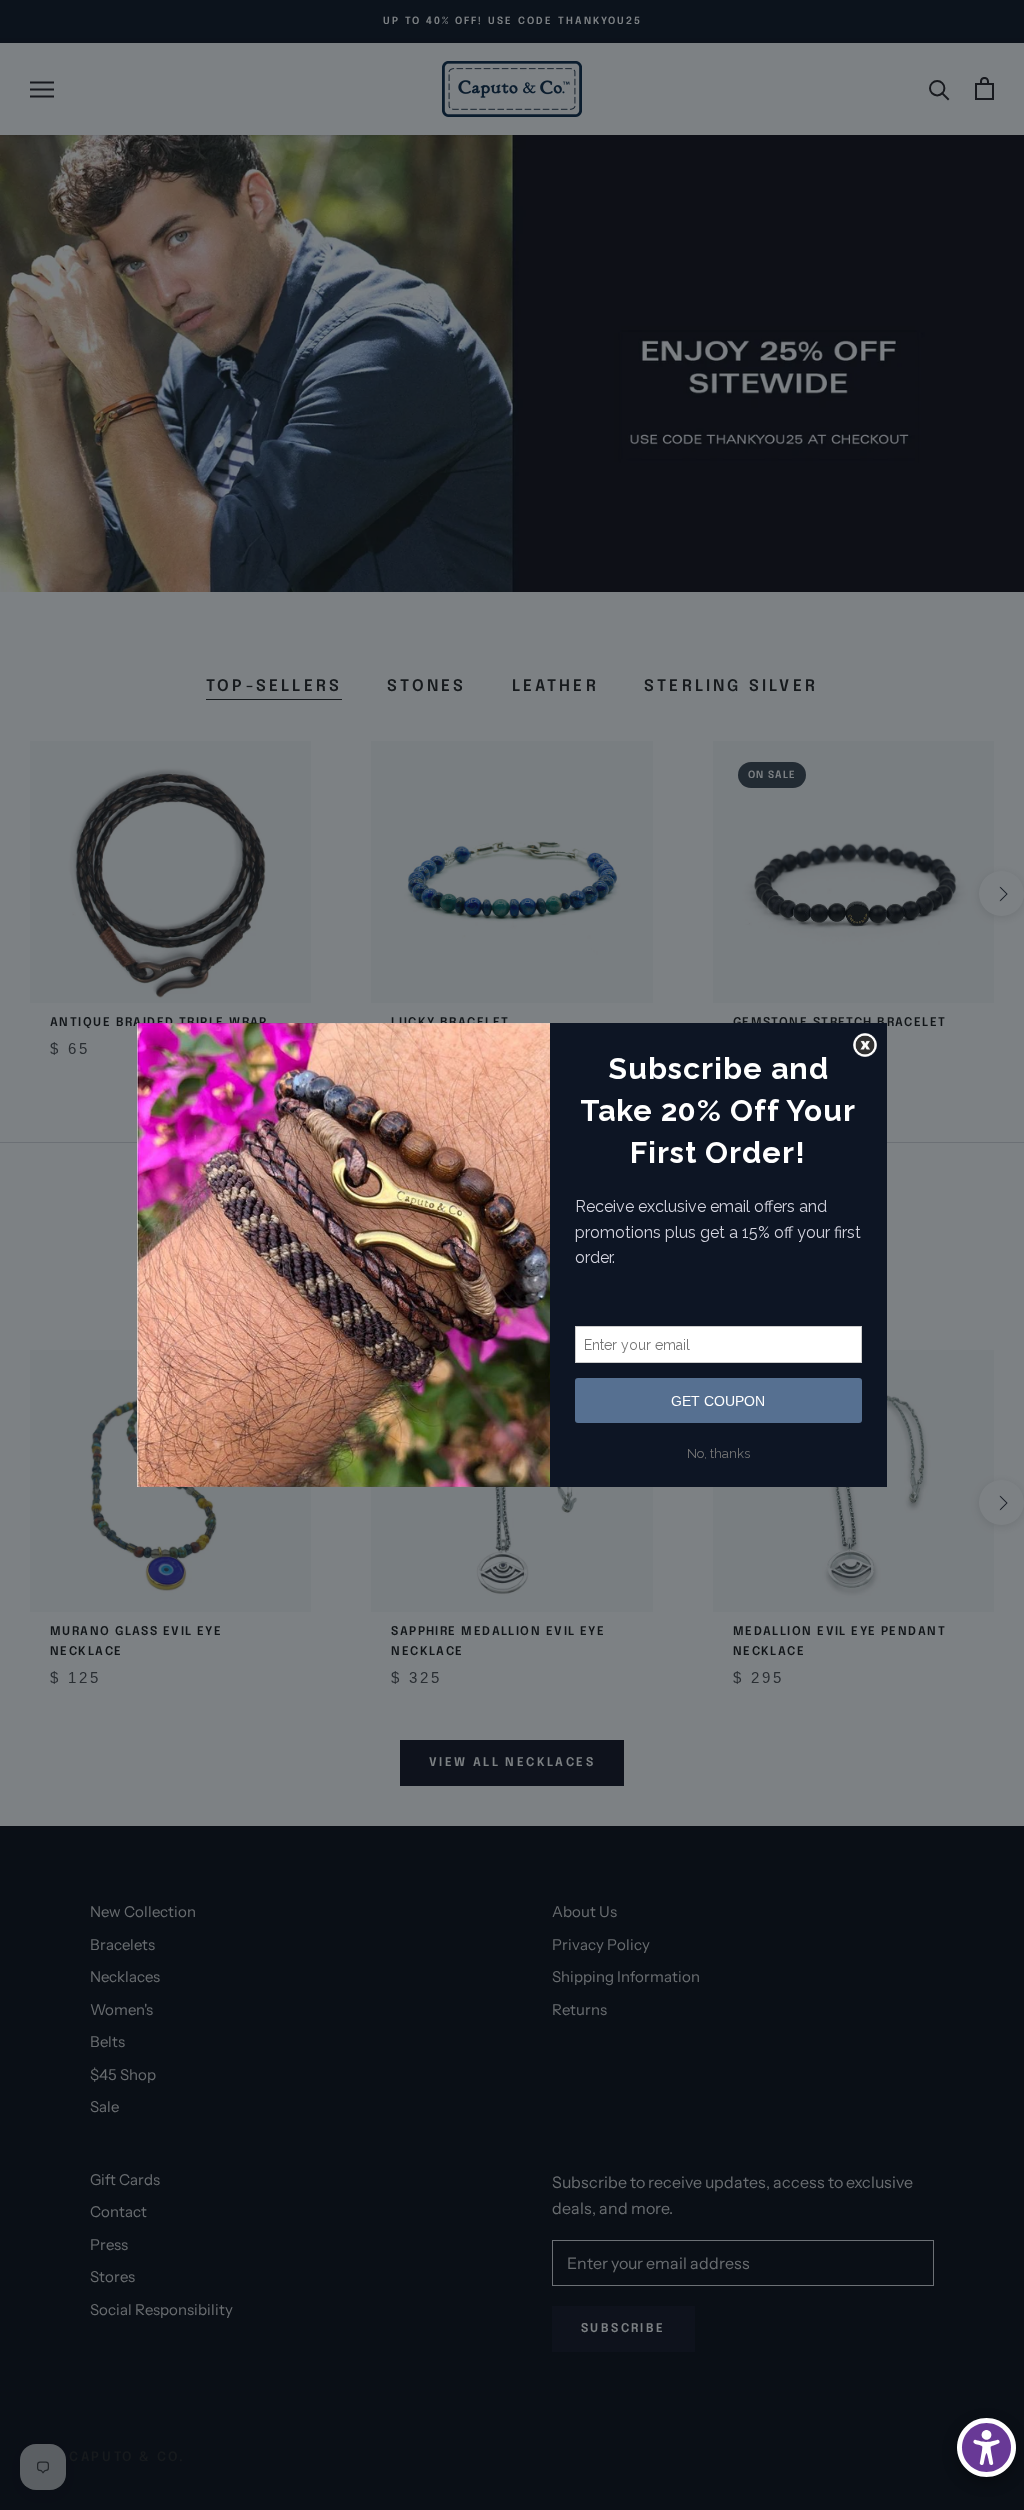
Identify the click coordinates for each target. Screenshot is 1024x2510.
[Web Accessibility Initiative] (986, 2447)
